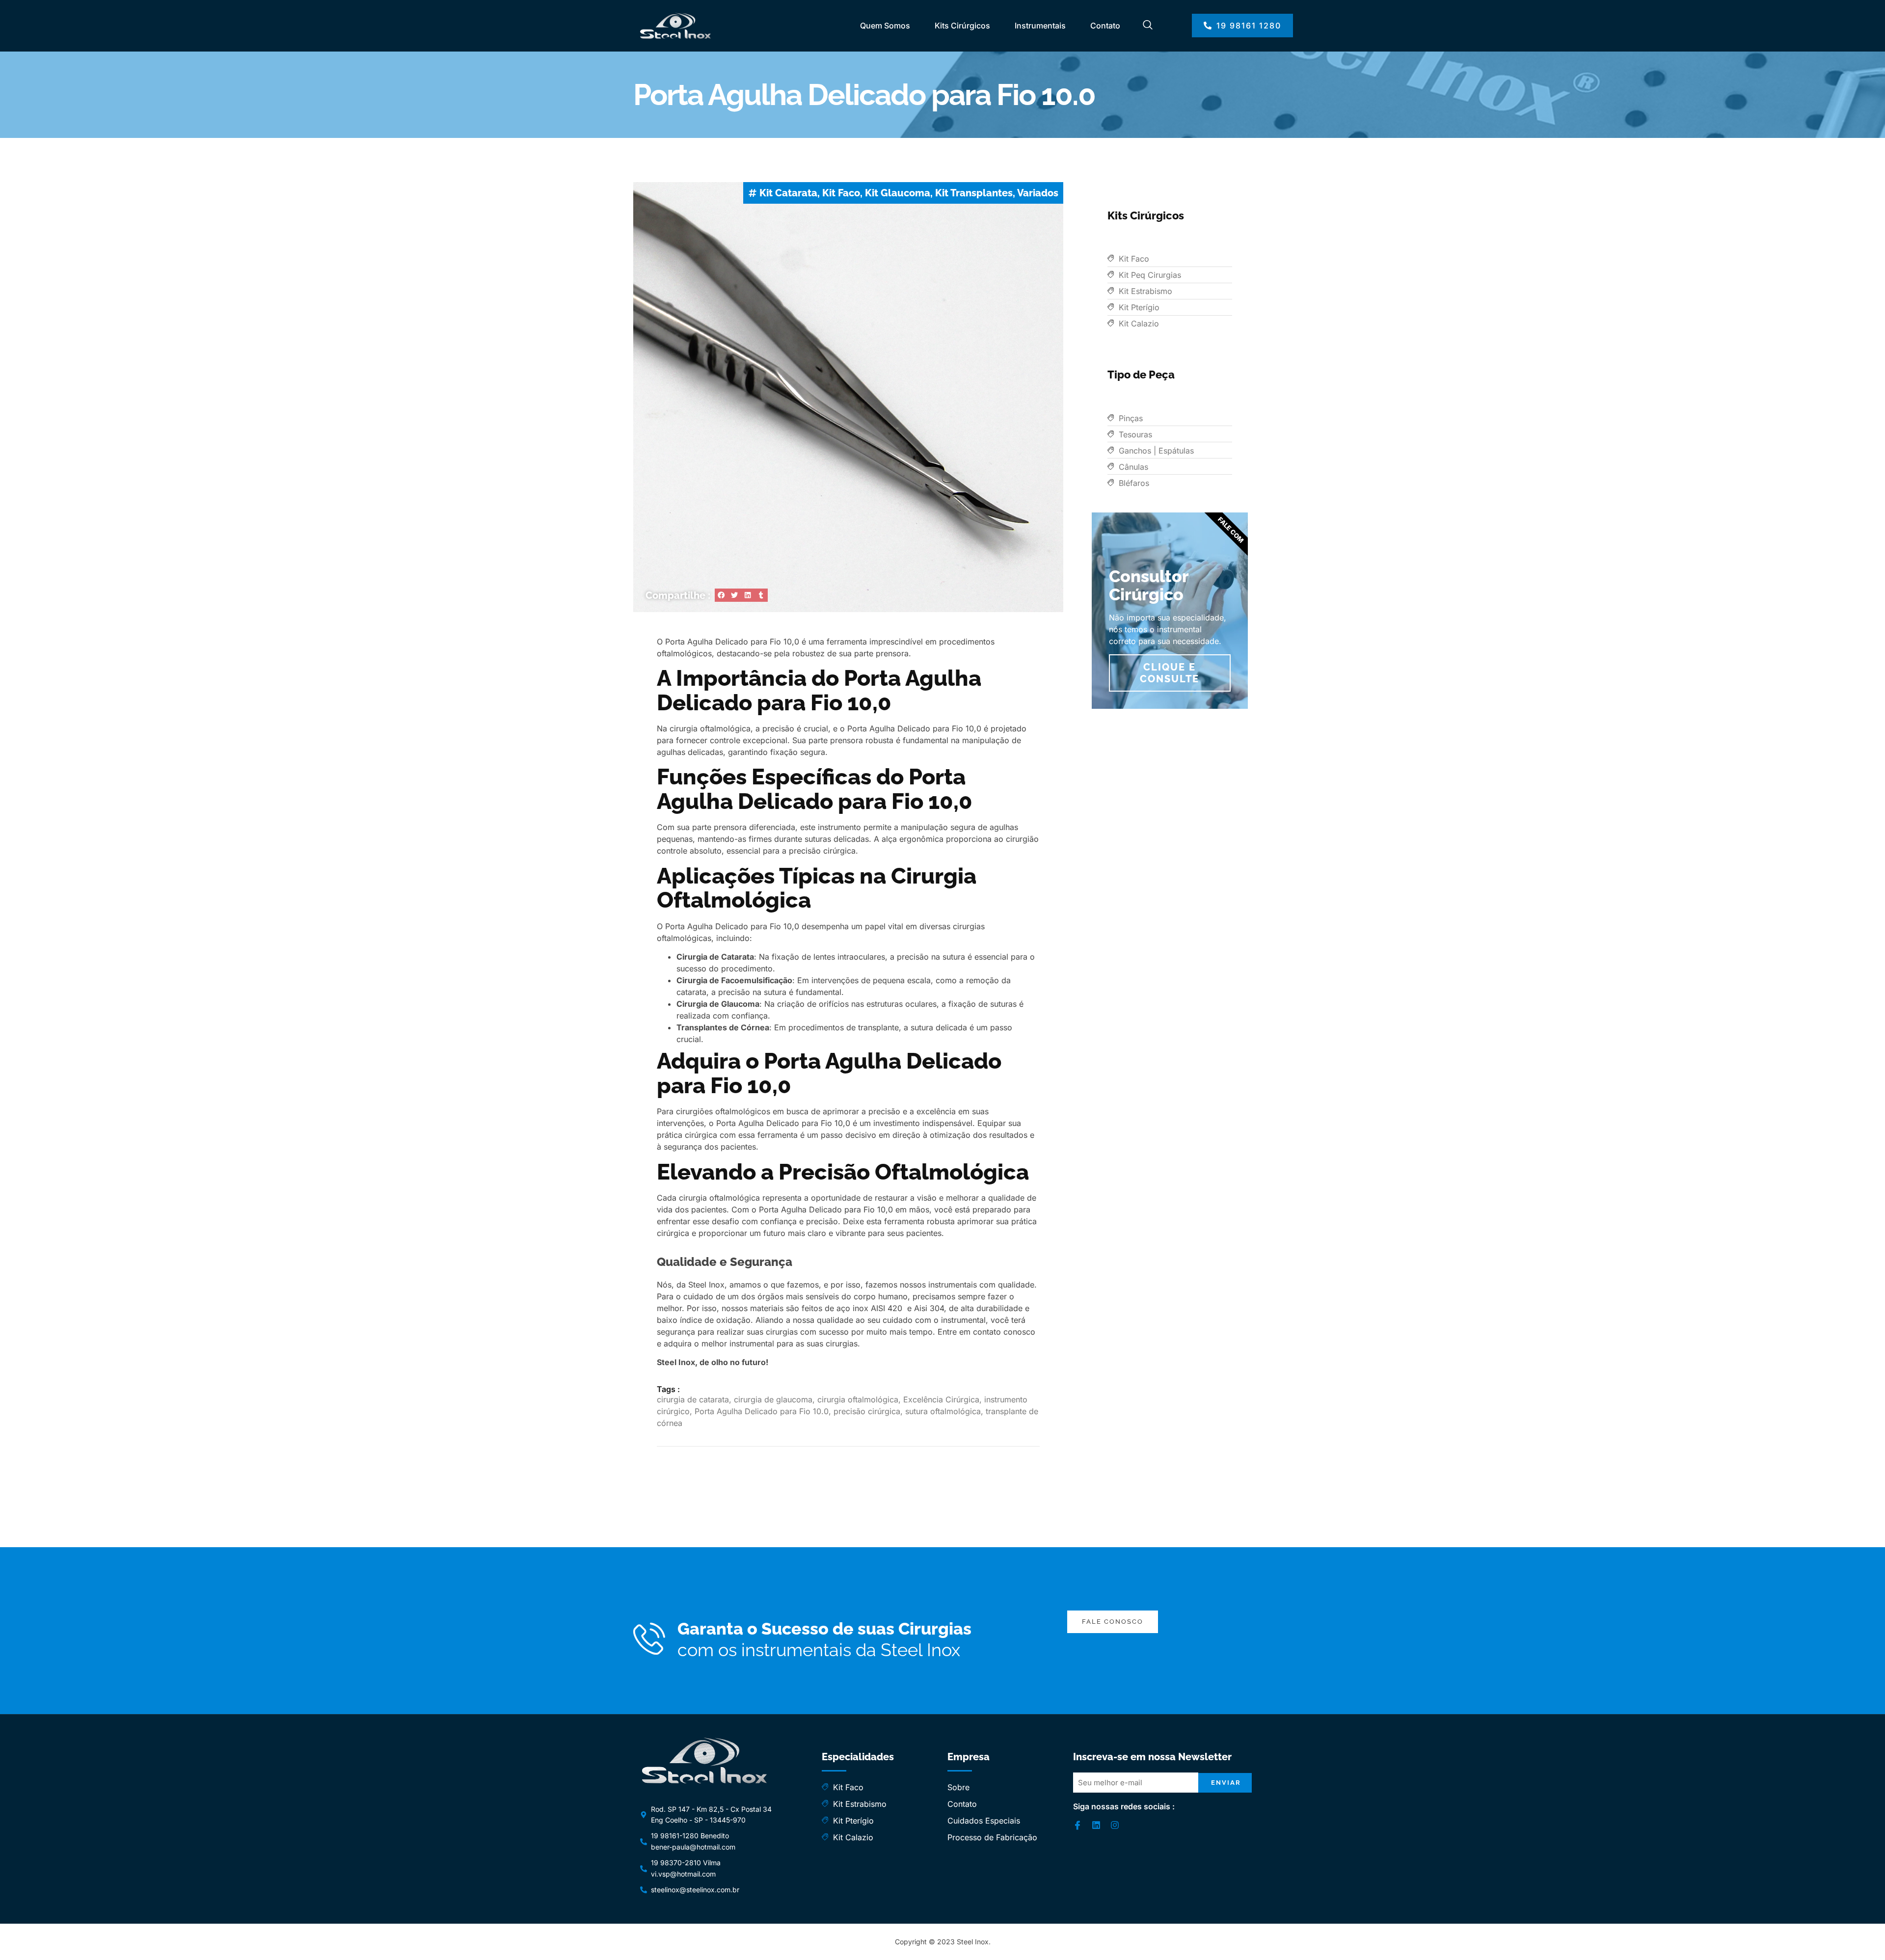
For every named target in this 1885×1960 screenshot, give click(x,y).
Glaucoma (740, 1004)
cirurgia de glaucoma (773, 1399)
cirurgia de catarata (693, 1399)
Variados (1038, 193)
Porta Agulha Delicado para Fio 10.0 (762, 1411)
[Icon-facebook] (1077, 1825)
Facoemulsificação (757, 980)
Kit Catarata (788, 193)
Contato (1105, 26)
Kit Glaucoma (898, 193)
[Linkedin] (1096, 1825)
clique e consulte (1170, 673)
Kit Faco (841, 193)
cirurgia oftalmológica (858, 1399)
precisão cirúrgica (867, 1411)
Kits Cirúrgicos (962, 26)
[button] (721, 595)
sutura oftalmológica (943, 1411)
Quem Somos (885, 26)
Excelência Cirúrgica (941, 1399)
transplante (878, 1027)
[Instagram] (1115, 1825)
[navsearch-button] (1148, 26)
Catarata (738, 957)
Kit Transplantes (974, 193)
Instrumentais (1040, 26)
